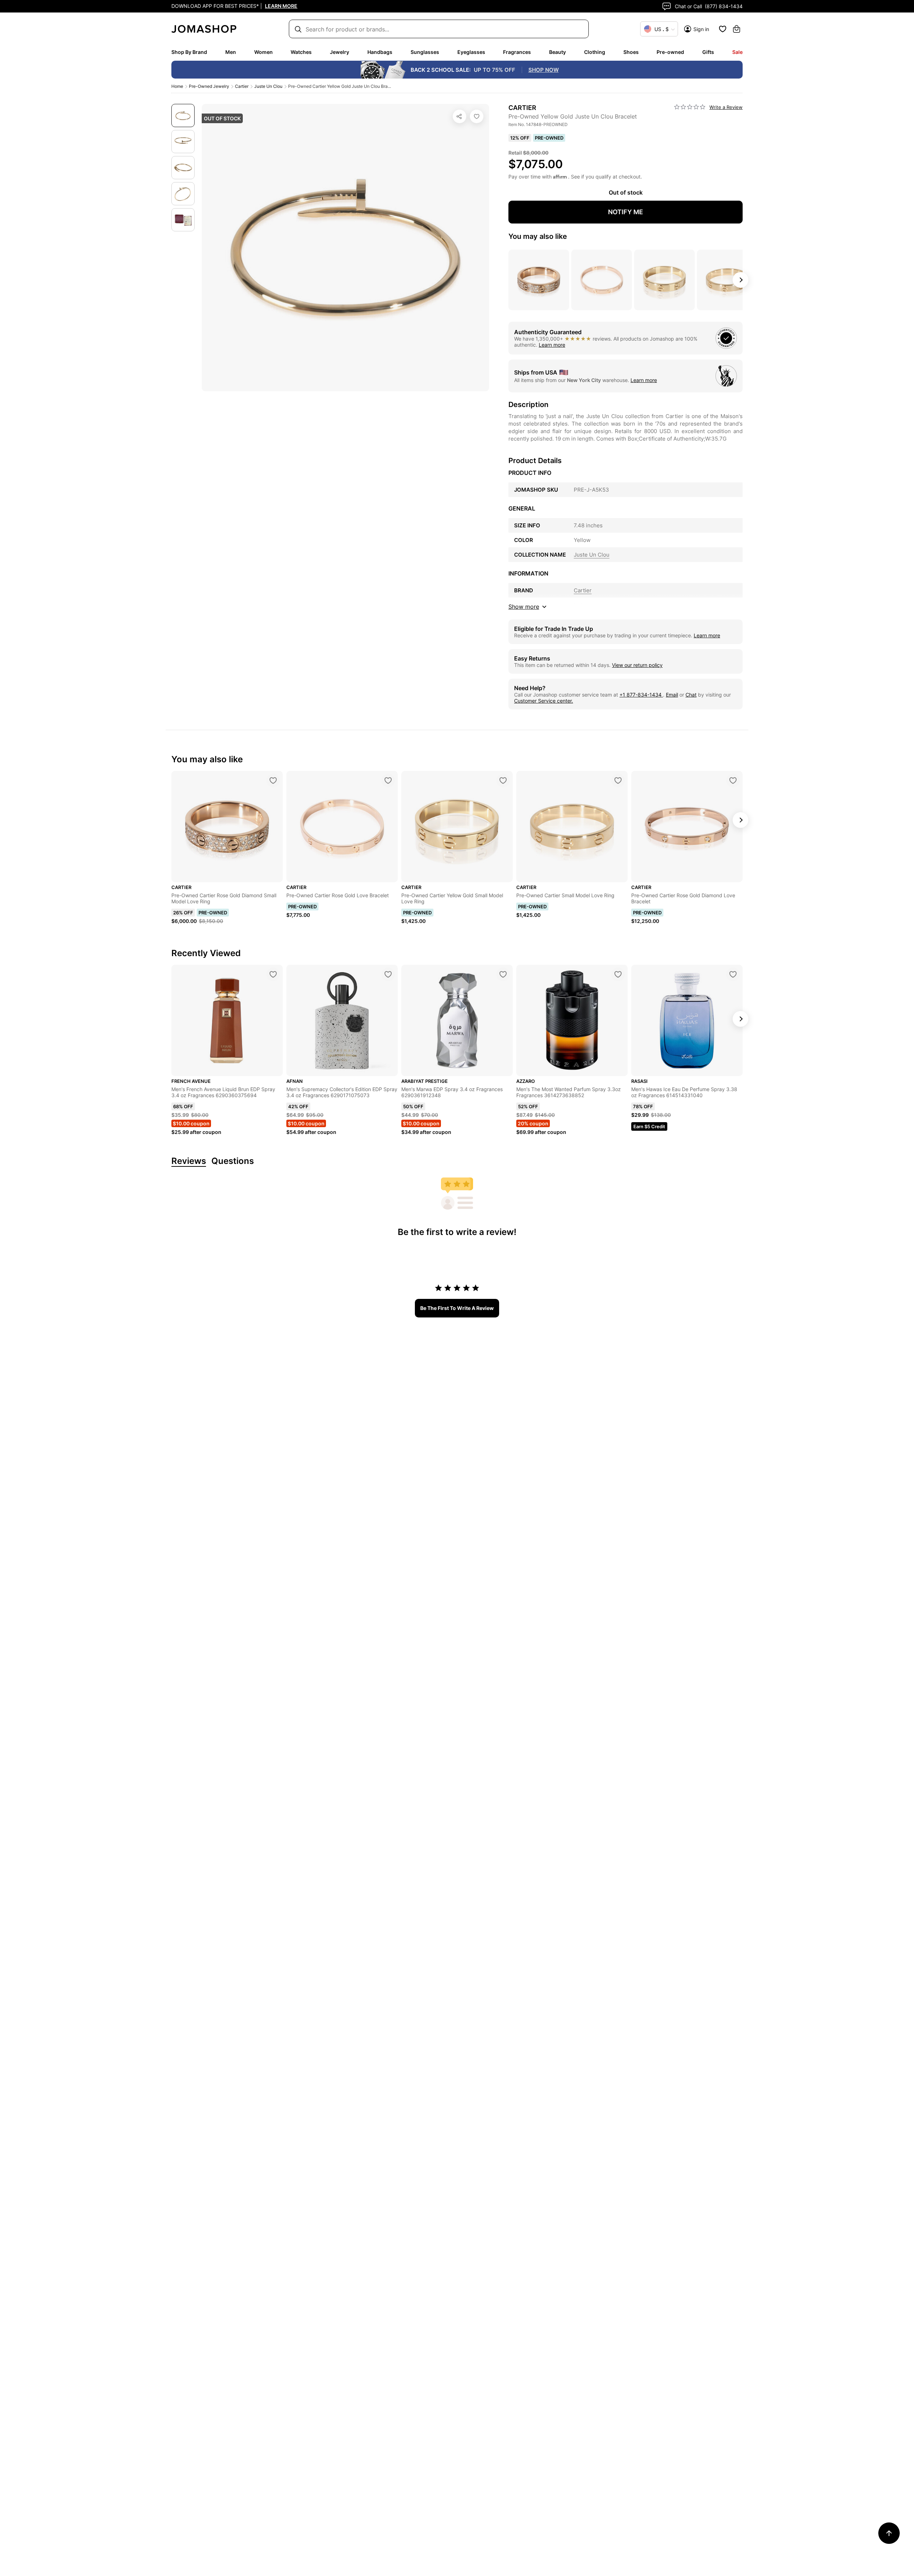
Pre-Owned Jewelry (209, 86)
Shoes (631, 52)
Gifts (708, 52)
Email (672, 695)
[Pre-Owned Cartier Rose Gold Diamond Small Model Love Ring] (273, 780)
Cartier (242, 86)
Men (231, 52)
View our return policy (637, 665)
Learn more (552, 345)
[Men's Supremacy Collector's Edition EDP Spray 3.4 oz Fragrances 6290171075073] (388, 974)
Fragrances (517, 52)
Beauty (558, 52)
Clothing (595, 52)
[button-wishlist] (723, 29)
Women (263, 52)
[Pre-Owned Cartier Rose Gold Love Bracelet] (388, 780)
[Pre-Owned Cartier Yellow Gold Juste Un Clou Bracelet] (477, 116)
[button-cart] (737, 29)
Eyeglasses (471, 52)
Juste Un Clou (268, 86)
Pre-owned (670, 52)
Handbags (380, 52)
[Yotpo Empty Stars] (690, 107)
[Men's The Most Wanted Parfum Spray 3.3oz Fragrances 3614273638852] (618, 974)
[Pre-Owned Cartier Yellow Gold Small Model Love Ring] (503, 780)
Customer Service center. (544, 701)
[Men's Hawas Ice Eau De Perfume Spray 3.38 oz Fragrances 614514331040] (733, 974)
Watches (301, 52)
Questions (233, 1161)
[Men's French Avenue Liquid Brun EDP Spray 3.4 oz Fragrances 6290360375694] (273, 974)
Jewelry (340, 52)
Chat (691, 695)
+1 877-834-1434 (641, 695)
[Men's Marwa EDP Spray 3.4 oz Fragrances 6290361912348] (503, 974)
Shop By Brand (189, 52)
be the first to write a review (457, 1308)
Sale (737, 52)
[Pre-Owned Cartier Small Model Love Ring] (618, 780)
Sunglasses (425, 52)
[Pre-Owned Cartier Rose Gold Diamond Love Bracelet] (733, 780)
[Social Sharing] (459, 116)
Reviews (189, 1161)
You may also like (538, 236)
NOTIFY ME (626, 212)
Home (177, 86)
